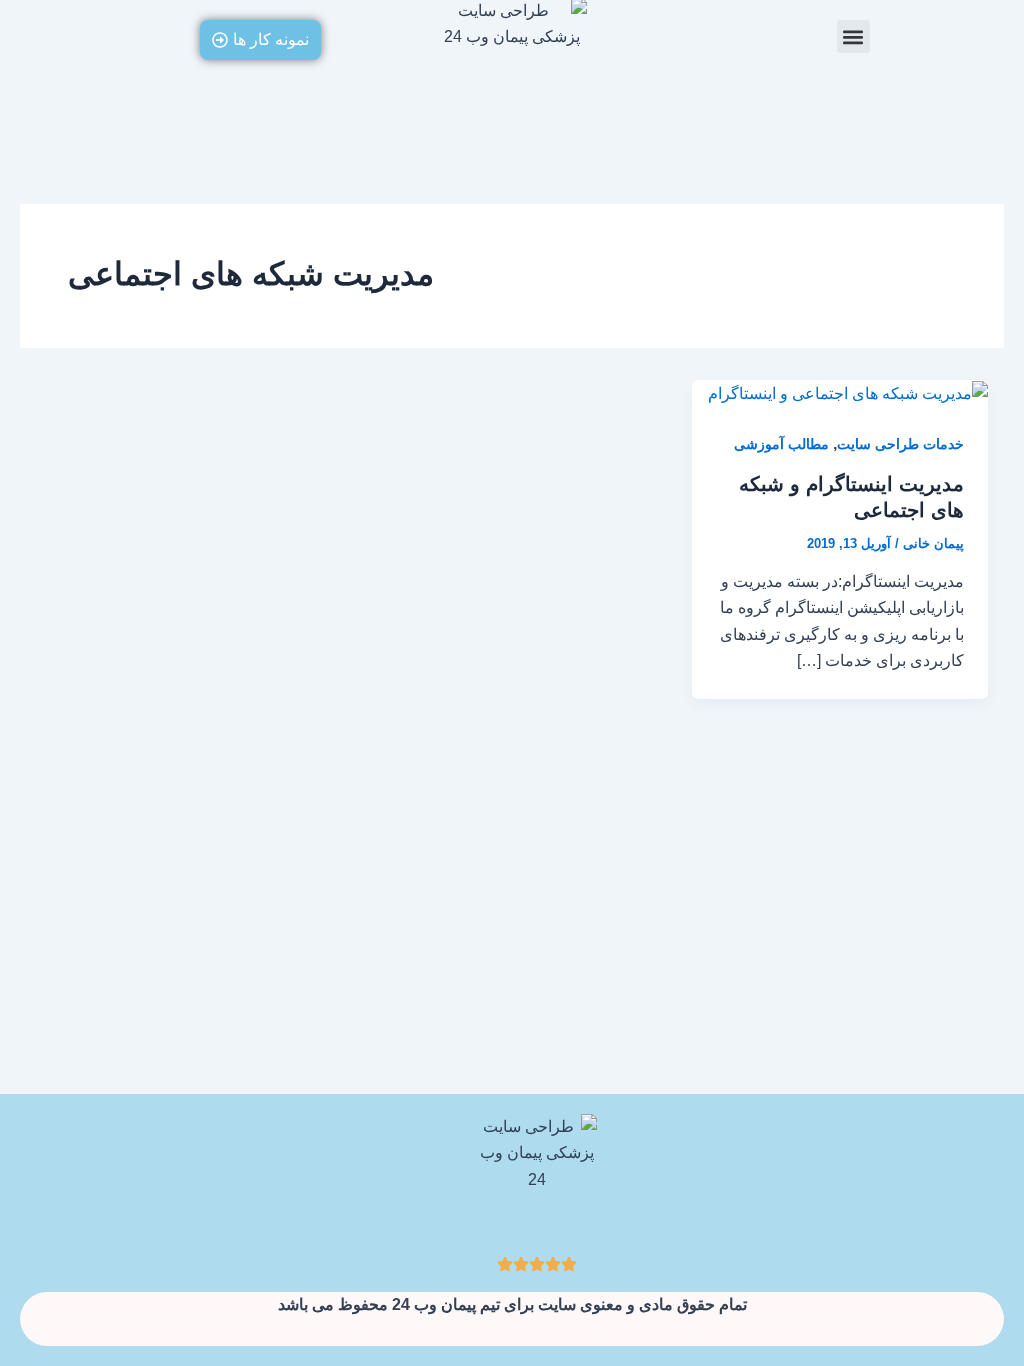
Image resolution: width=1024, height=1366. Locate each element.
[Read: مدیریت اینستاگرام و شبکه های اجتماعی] (848, 392)
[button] (853, 36)
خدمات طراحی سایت (900, 444)
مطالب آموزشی (781, 444)
